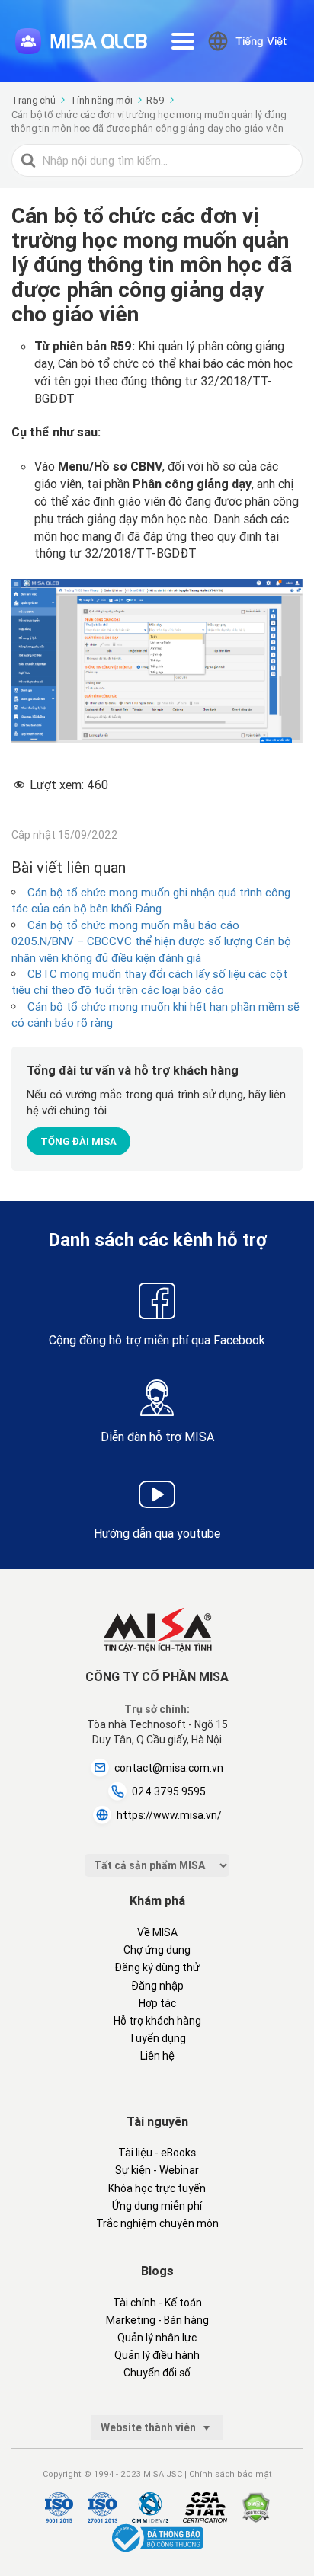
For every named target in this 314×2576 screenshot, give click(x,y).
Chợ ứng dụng (157, 1950)
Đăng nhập (157, 1986)
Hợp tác (157, 2003)
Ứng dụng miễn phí (157, 2206)
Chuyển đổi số (157, 2373)
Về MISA (157, 1932)
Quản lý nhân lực (157, 2338)
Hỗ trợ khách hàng (157, 2021)
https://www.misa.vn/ (169, 1815)
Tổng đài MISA (78, 1141)
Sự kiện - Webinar (157, 2170)
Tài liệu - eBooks (157, 2153)
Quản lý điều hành (157, 2355)
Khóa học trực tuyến (157, 2188)
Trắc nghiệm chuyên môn (157, 2223)
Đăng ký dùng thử (157, 1967)
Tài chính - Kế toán (157, 2303)
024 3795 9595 (169, 1791)
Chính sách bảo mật (231, 2474)
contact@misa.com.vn (169, 1768)
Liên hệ (157, 2056)
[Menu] (183, 41)
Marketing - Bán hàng (157, 2320)
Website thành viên (149, 2427)
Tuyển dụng (157, 2038)
